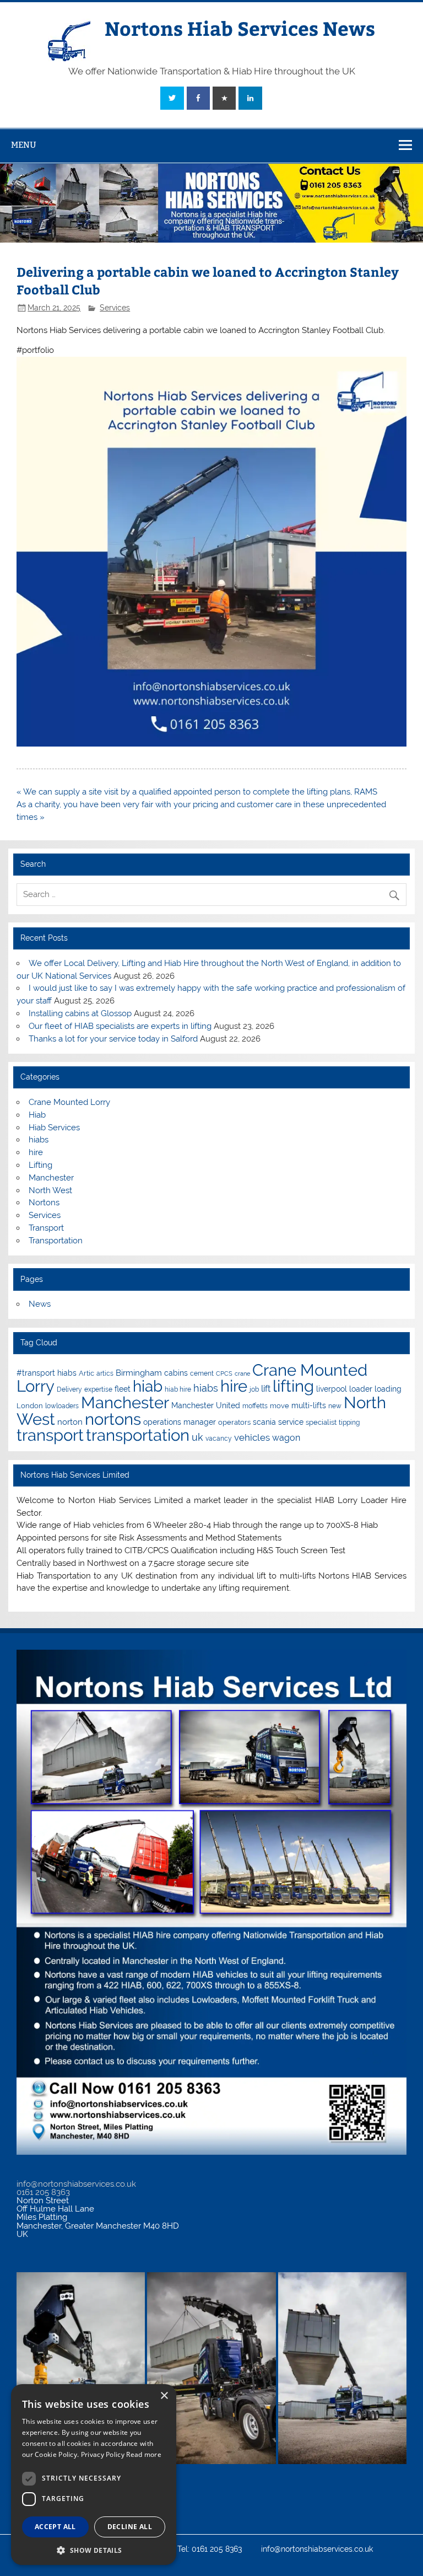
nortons (113, 1419)
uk (197, 1437)
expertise (98, 1389)
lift (266, 1389)
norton (70, 1422)
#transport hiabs (47, 1373)
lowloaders (62, 1406)
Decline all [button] (130, 2527)
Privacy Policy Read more (121, 2454)
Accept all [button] (55, 2527)
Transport (46, 1228)
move (280, 1406)
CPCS (224, 1373)
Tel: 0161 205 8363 (210, 2550)
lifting (293, 1386)
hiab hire (178, 1389)
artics (105, 1373)
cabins (176, 1373)
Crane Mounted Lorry (69, 1102)
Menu (24, 145)
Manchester (51, 1178)
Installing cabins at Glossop (80, 1013)
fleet (123, 1389)
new (335, 1406)
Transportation (56, 1241)
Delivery (69, 1389)
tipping (349, 1423)
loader (361, 1389)
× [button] (164, 2396)
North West (50, 1190)
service (291, 1422)
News (40, 1304)
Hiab (37, 1115)
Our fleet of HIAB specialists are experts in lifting (120, 1026)
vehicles (252, 1437)
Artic (86, 1373)
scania (264, 1422)
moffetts (255, 1406)
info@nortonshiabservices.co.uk (76, 2184)
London (30, 1406)
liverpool (332, 1389)
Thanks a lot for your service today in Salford (113, 1039)
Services (115, 308)
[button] (94, 2549)
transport (50, 1435)
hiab (148, 1386)
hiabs (39, 1140)
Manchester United (206, 1405)
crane (242, 1373)
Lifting (40, 1165)
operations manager (180, 1422)
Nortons (44, 1203)
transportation (138, 1435)
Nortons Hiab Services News (240, 28)
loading (388, 1389)
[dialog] (94, 2475)
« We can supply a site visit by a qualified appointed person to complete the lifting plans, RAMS (197, 792)
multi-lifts (309, 1405)
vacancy (219, 1439)
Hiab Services (54, 1128)
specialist (321, 1422)
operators (234, 1422)
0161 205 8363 (43, 2192)
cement (202, 1373)
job (254, 1389)
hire (36, 1152)
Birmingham (139, 1373)
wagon (286, 1438)
